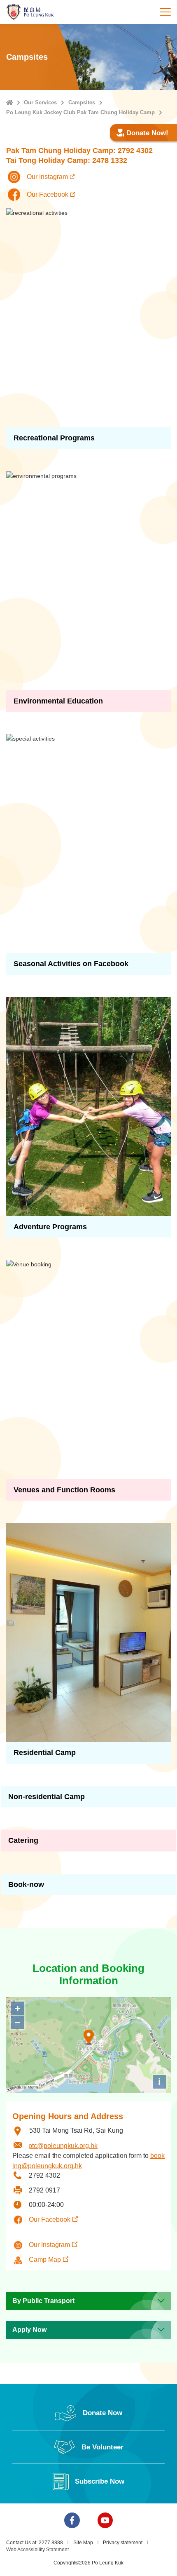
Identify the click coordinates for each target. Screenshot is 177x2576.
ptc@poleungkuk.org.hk (63, 2146)
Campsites (82, 102)
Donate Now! (147, 133)
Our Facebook (50, 2220)
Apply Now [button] (29, 2330)
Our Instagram (49, 2245)
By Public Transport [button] (43, 2301)
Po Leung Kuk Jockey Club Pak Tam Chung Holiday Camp (80, 112)
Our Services (40, 102)
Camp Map (45, 2260)
